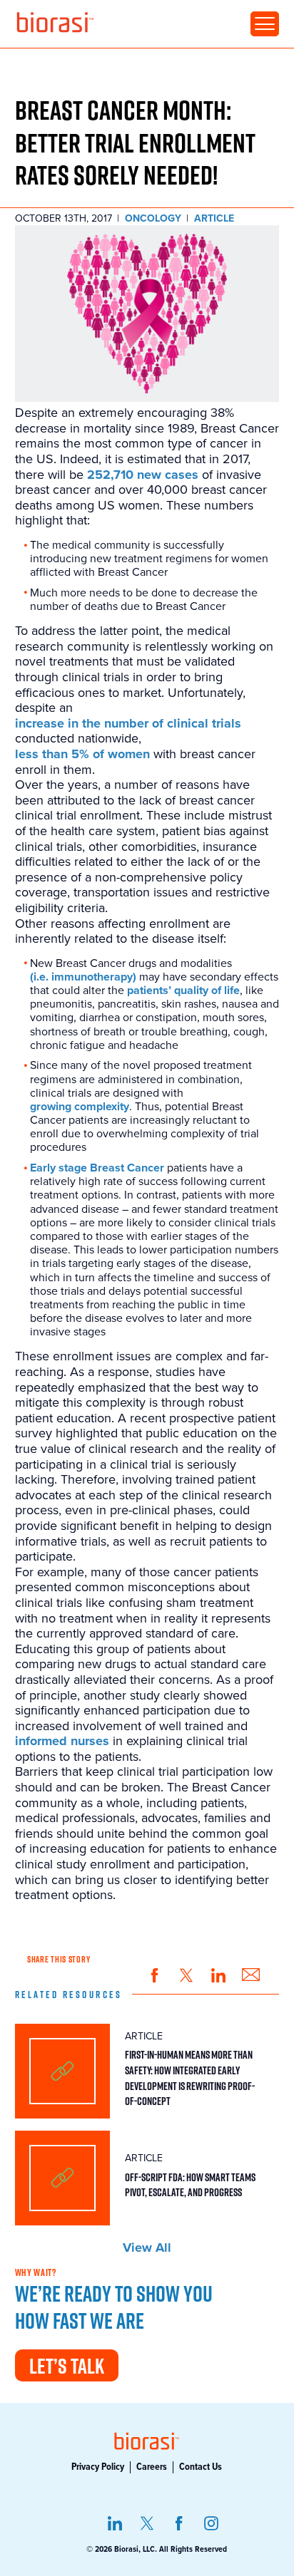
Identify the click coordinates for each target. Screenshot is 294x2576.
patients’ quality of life (183, 991)
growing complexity (80, 1107)
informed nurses (62, 1741)
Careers (152, 2467)
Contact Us (201, 2467)
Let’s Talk (67, 2366)
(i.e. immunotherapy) (83, 977)
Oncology (153, 219)
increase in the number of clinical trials (128, 724)
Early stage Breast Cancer (97, 1168)
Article (214, 219)
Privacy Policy (98, 2467)
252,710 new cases (143, 475)
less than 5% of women (82, 754)
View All (147, 2248)
